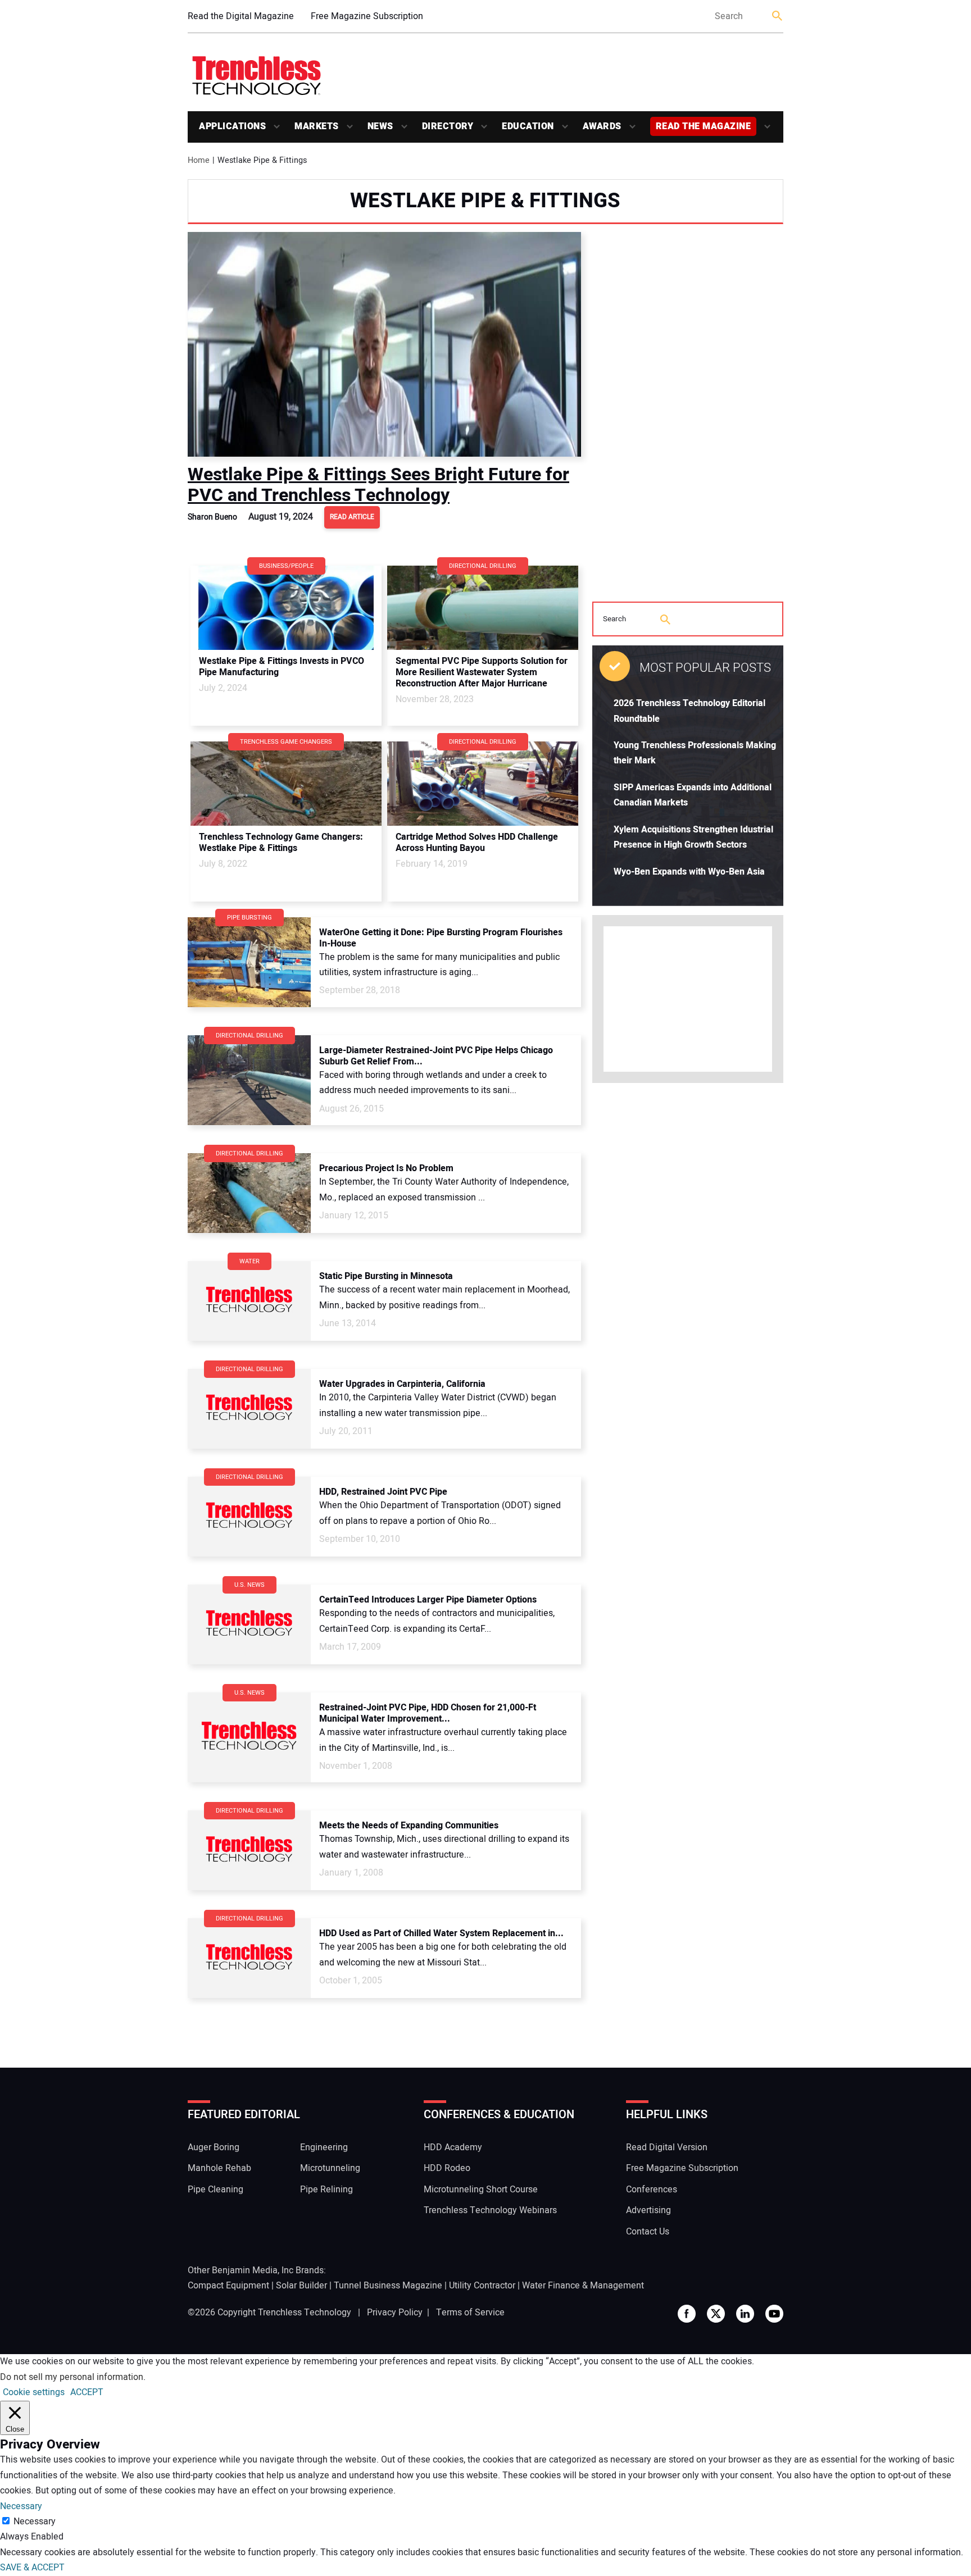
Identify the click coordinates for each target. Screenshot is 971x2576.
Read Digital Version (667, 2147)
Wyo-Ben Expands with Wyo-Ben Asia (689, 872)
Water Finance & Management (583, 2286)
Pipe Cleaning (215, 2190)
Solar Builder (301, 2286)
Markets (317, 126)
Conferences (652, 2190)
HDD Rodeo (447, 2168)
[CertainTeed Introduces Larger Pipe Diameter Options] (249, 1624)
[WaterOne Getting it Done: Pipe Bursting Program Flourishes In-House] (249, 962)
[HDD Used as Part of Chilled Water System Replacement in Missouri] (249, 1958)
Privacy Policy (395, 2313)
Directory (448, 126)
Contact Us (648, 2232)
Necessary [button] (21, 2506)
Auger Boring (214, 2147)
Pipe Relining (326, 2190)
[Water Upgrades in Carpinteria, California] (249, 1409)
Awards (602, 126)
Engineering (324, 2147)
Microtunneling (330, 2168)
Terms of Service (470, 2313)
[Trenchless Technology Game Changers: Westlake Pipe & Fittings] (286, 784)
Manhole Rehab (219, 2168)
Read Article (352, 517)
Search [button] (778, 17)
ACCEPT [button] (87, 2392)
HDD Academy (453, 2147)
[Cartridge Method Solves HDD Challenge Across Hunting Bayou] (483, 784)
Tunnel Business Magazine (388, 2286)
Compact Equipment (228, 2286)
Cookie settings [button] (34, 2392)
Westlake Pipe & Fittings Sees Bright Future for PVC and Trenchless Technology (378, 484)
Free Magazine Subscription (367, 16)
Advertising (648, 2210)
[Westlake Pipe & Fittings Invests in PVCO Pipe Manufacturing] (286, 608)
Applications (232, 126)
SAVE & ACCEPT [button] (32, 2568)
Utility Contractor (482, 2286)
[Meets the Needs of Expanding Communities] (249, 1850)
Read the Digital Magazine (241, 16)
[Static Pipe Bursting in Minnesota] (249, 1301)
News (380, 126)
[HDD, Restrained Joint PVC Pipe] (249, 1517)
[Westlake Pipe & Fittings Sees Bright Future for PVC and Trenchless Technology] (384, 344)
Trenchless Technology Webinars (490, 2210)
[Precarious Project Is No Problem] (249, 1193)
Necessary (35, 2522)
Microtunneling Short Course (481, 2190)
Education (528, 126)
